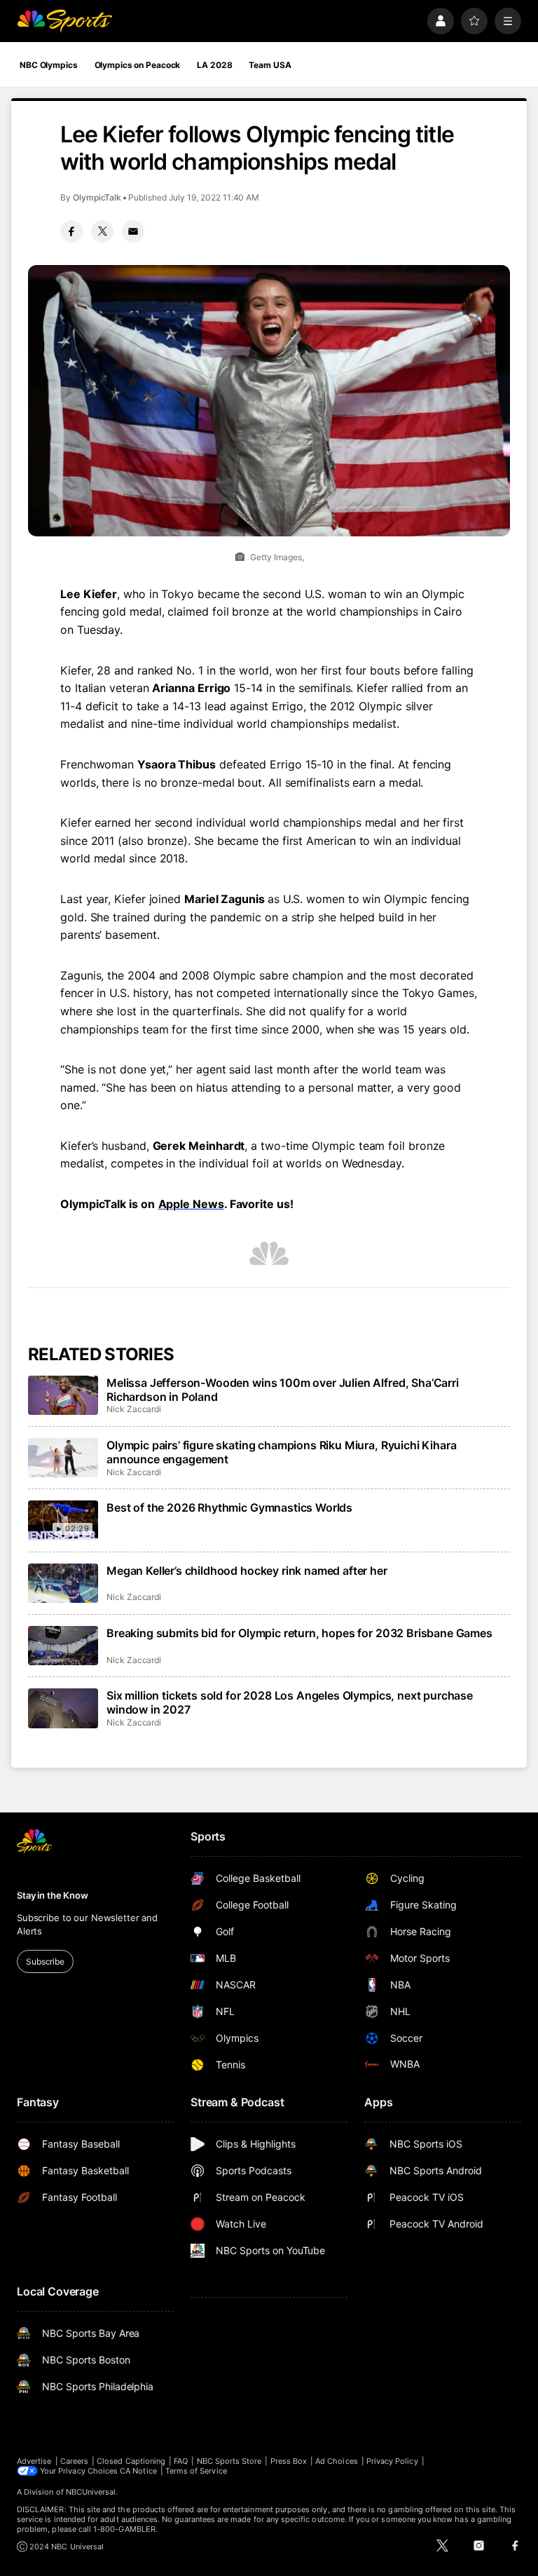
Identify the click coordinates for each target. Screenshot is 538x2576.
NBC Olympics (49, 65)
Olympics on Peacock (138, 65)
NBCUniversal (91, 2492)
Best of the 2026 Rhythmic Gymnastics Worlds (229, 1507)
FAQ (181, 2461)
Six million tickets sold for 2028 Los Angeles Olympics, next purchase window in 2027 (290, 1702)
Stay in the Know (53, 1895)
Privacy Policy (392, 2461)
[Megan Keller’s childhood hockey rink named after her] (63, 1583)
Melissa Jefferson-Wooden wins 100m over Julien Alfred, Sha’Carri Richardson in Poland (283, 1390)
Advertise (34, 2461)
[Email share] (133, 231)
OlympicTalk (97, 197)
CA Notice (138, 2471)
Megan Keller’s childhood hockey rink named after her (247, 1571)
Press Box (289, 2461)
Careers (74, 2461)
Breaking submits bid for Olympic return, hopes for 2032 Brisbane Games (299, 1633)
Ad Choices (337, 2461)
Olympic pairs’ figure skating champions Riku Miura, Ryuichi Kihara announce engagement (281, 1452)
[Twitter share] (102, 231)
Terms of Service (196, 2471)
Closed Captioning (131, 2461)
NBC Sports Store (229, 2461)
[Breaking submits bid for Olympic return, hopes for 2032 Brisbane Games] (63, 1646)
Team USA (270, 65)
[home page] (64, 21)
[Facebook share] (71, 231)
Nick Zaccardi (134, 1409)
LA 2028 (214, 65)
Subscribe (45, 1961)
